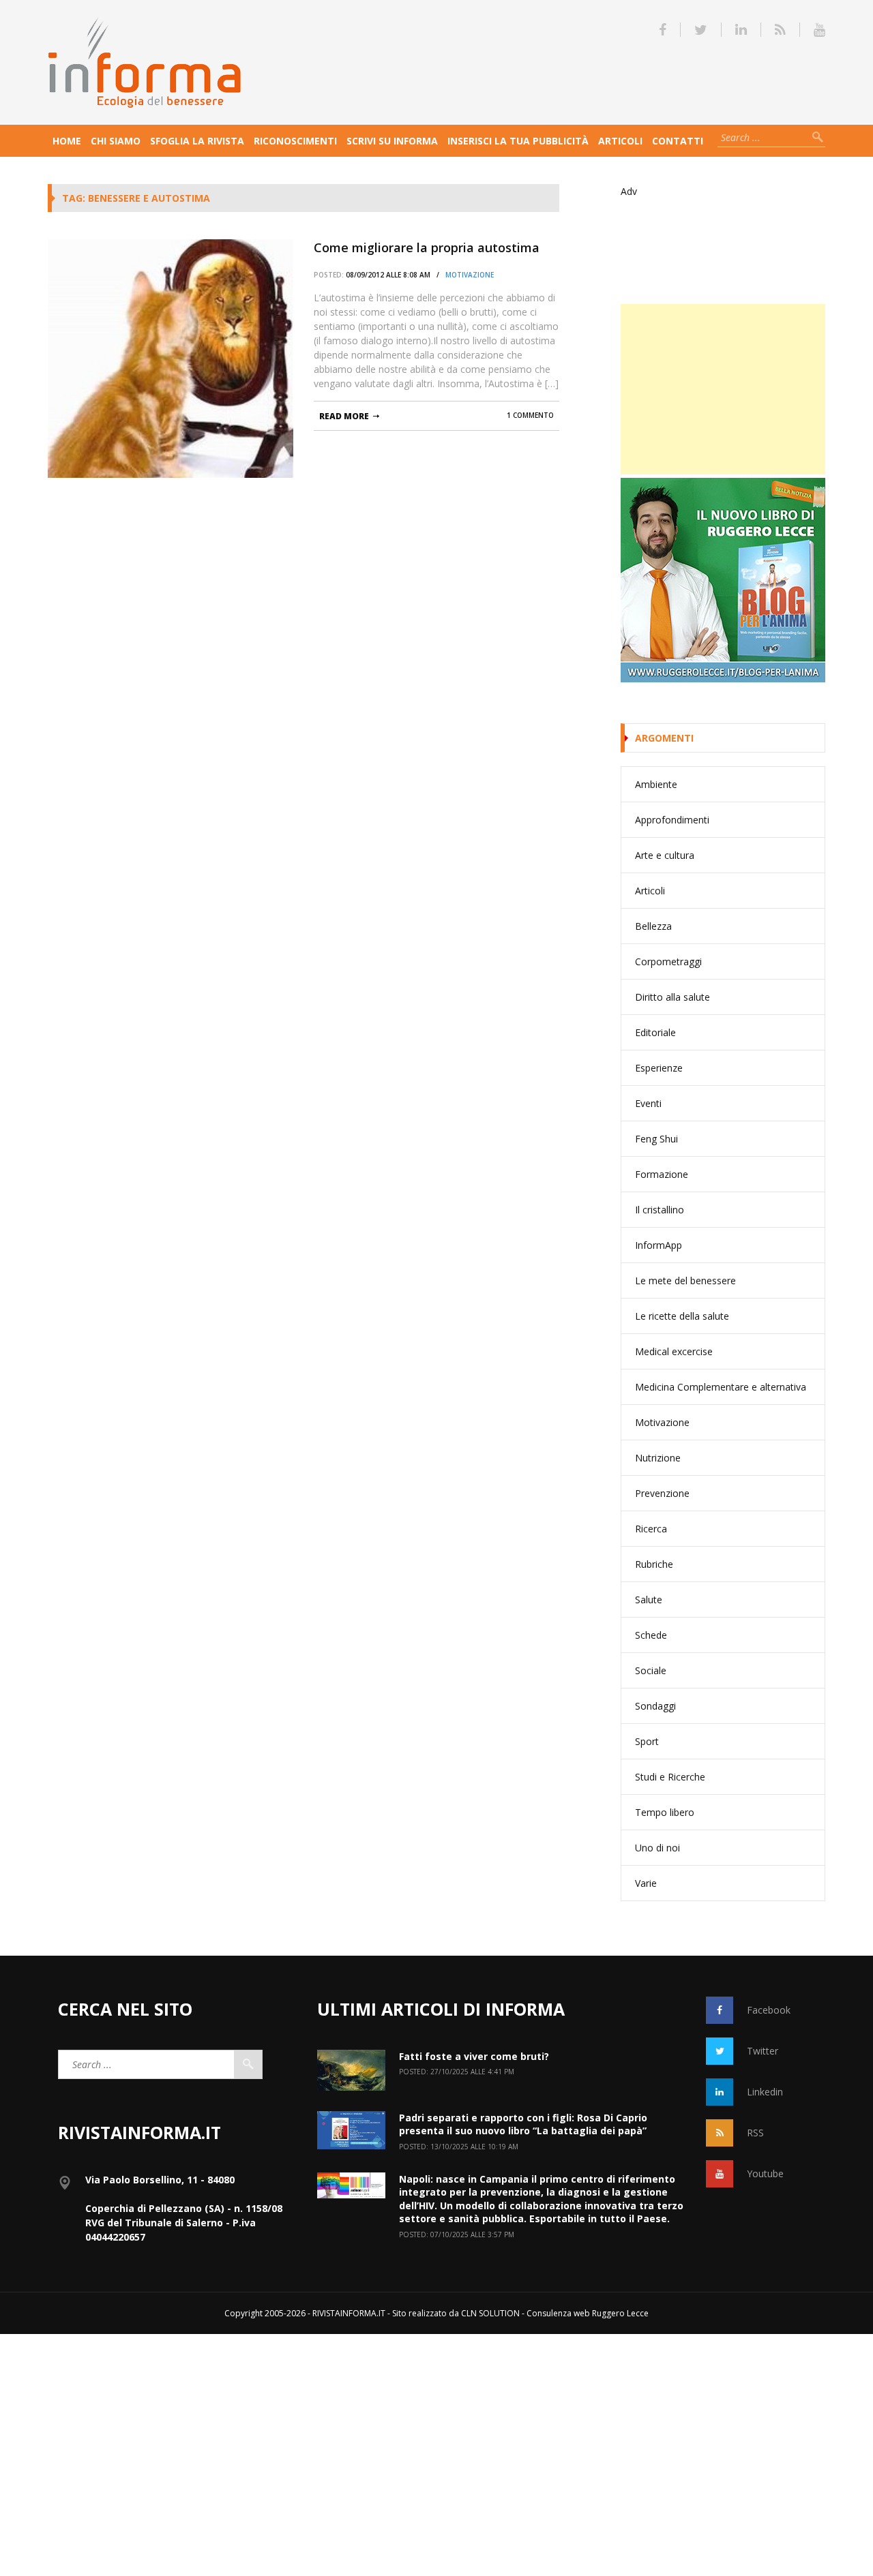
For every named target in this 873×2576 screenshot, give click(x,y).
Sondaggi (655, 1706)
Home (67, 141)
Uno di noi (657, 1848)
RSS (755, 2133)
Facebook (769, 2010)
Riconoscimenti (295, 141)
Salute (649, 1600)
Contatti (678, 141)
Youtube (765, 2173)
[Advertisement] (723, 389)
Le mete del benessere (685, 1281)
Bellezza (653, 926)
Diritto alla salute (672, 997)
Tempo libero (665, 1812)
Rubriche (654, 1564)
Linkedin (765, 2092)
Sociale (651, 1670)
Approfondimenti (672, 820)
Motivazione (470, 275)
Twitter (763, 2051)
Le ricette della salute (682, 1316)
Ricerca (651, 1529)
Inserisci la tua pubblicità (518, 141)
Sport (647, 1741)
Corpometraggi (668, 961)
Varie (646, 1883)
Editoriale (655, 1032)
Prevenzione (662, 1493)
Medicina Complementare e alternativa (721, 1387)
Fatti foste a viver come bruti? (474, 2056)
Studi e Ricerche (670, 1777)
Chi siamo (116, 141)
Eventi (648, 1103)
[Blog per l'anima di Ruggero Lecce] (723, 580)
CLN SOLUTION (490, 2313)
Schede (651, 1635)
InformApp (659, 1245)
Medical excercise (674, 1351)
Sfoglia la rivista (197, 141)
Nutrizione (658, 1458)
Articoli (620, 141)
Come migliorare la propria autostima (427, 247)
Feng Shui (656, 1139)
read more (344, 416)
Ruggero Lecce (620, 2313)
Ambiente (656, 784)
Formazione (662, 1174)
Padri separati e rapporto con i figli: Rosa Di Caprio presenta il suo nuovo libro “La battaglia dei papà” (523, 2124)
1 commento (530, 415)
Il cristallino (660, 1210)
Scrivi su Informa (392, 141)
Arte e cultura (665, 855)
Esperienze (659, 1068)
